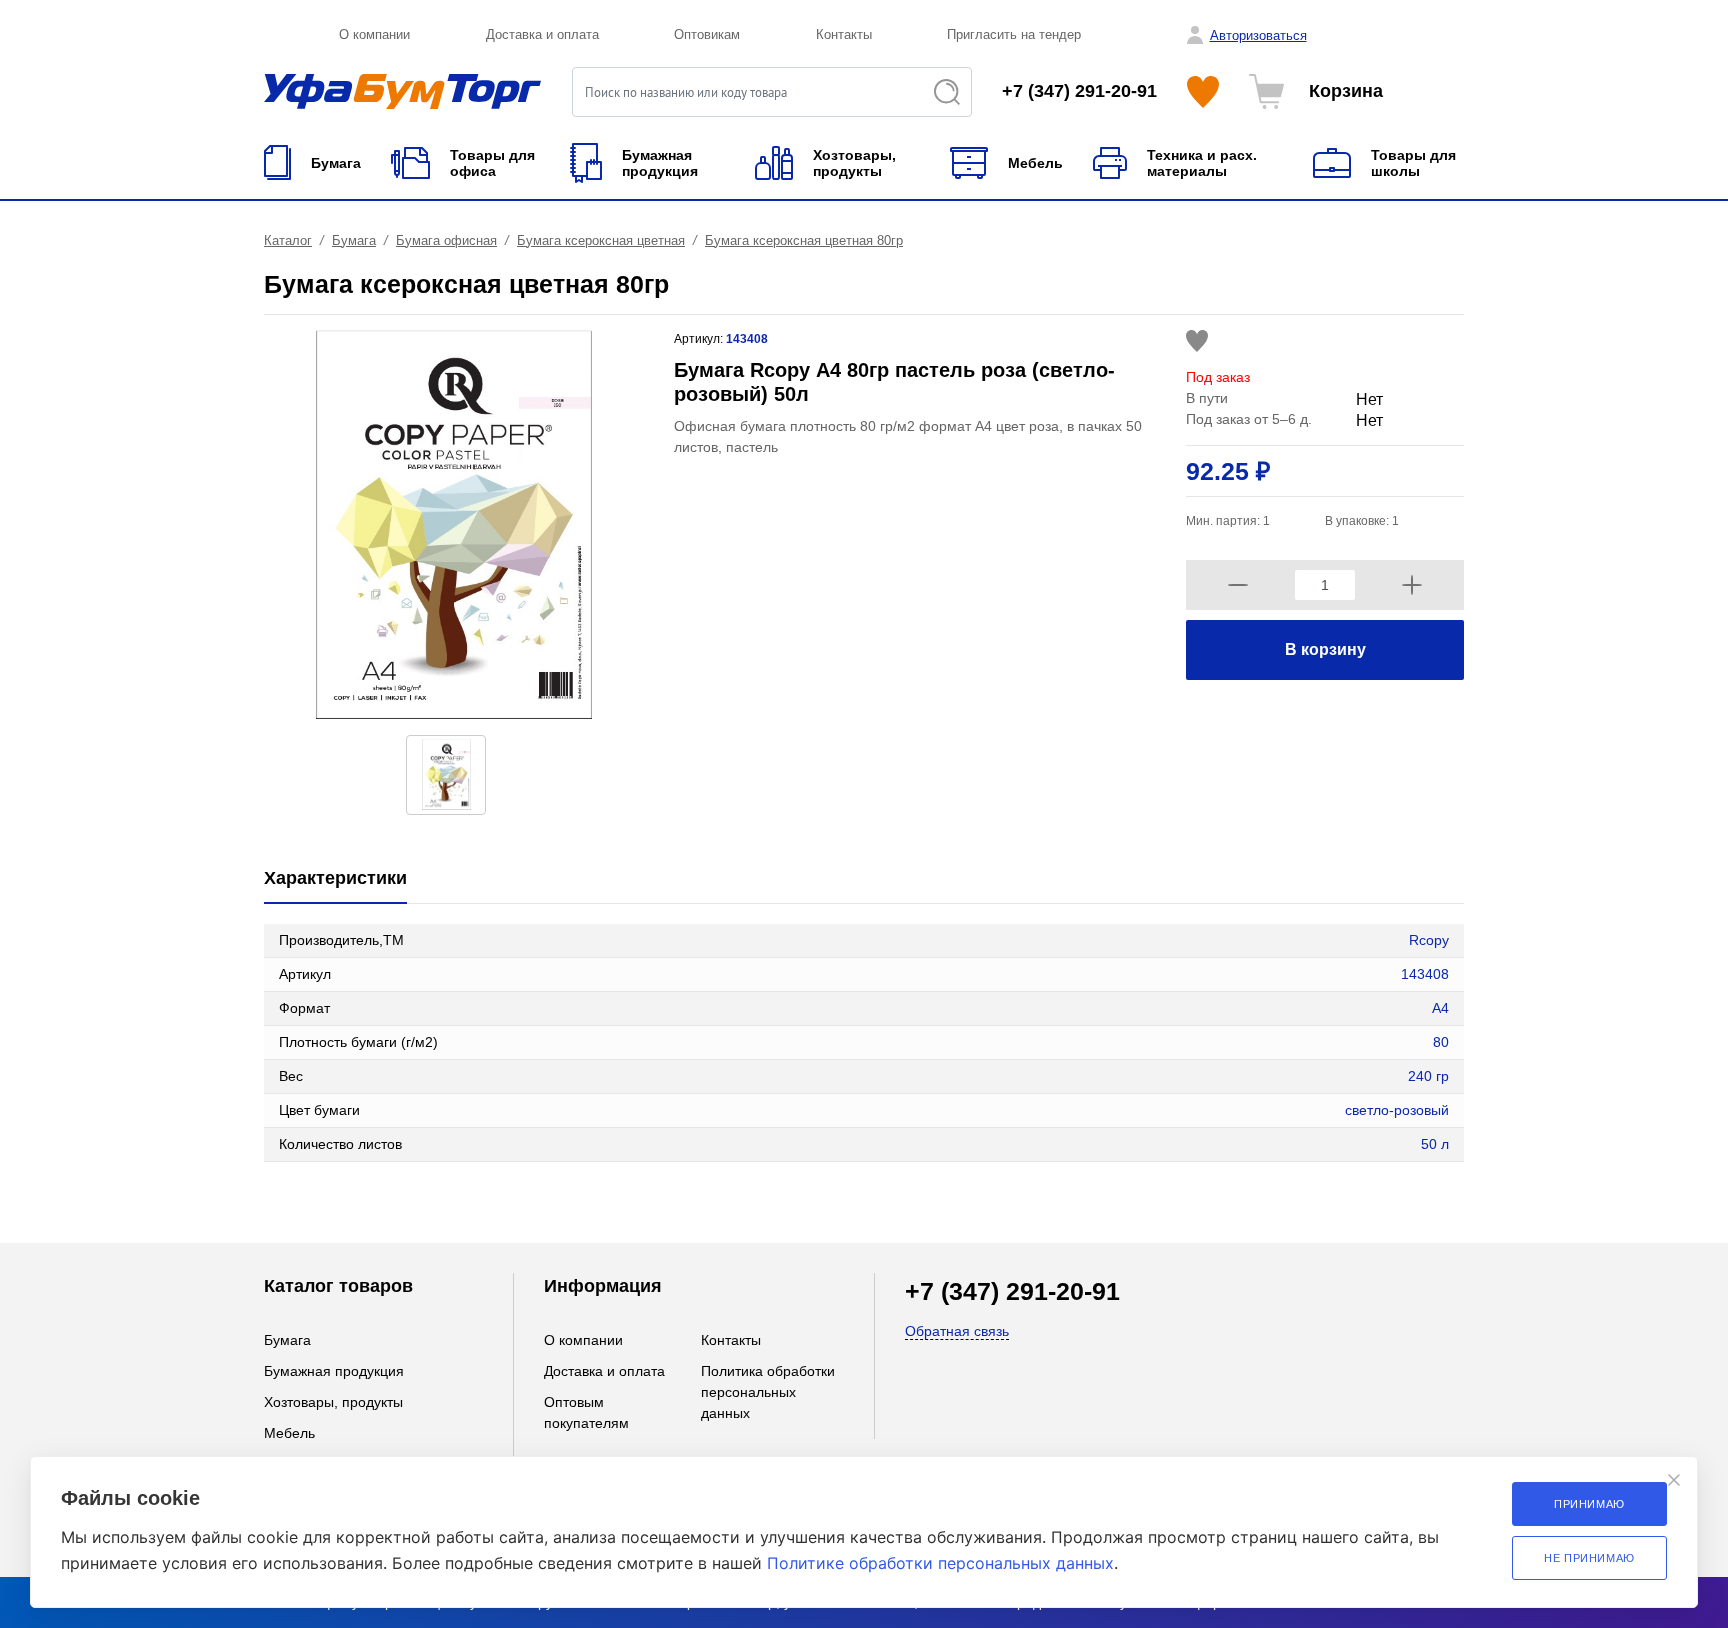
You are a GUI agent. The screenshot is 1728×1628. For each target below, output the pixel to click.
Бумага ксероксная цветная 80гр (804, 240)
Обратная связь (957, 1331)
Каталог (288, 240)
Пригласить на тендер (1014, 34)
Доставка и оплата (542, 34)
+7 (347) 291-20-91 (1079, 91)
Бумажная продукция (334, 1371)
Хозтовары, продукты (333, 1402)
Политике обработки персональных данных (940, 1563)
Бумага (354, 240)
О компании (374, 34)
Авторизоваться (1258, 35)
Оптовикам (707, 34)
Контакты (844, 34)
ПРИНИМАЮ (1589, 1504)
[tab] (335, 879)
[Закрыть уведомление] (1674, 1480)
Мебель (289, 1433)
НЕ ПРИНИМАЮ (1589, 1558)
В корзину (1325, 649)
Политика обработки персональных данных (768, 1392)
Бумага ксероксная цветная (601, 240)
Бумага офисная (446, 240)
